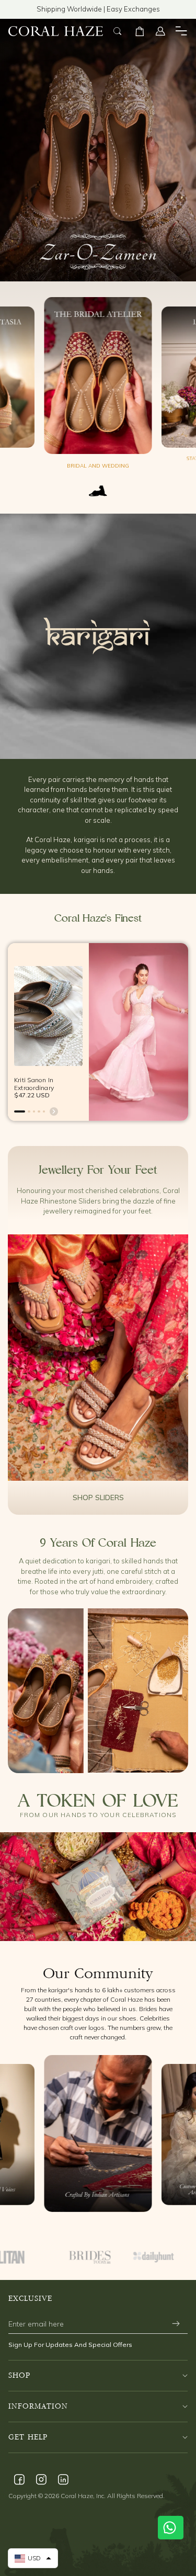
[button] (140, 31)
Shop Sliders (98, 1497)
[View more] (98, 1358)
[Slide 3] (34, 1112)
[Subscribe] (176, 2324)
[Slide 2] (29, 1112)
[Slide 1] (20, 1112)
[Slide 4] (39, 1112)
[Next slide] (54, 1111)
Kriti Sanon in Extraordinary (34, 1083)
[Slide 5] (44, 1112)
